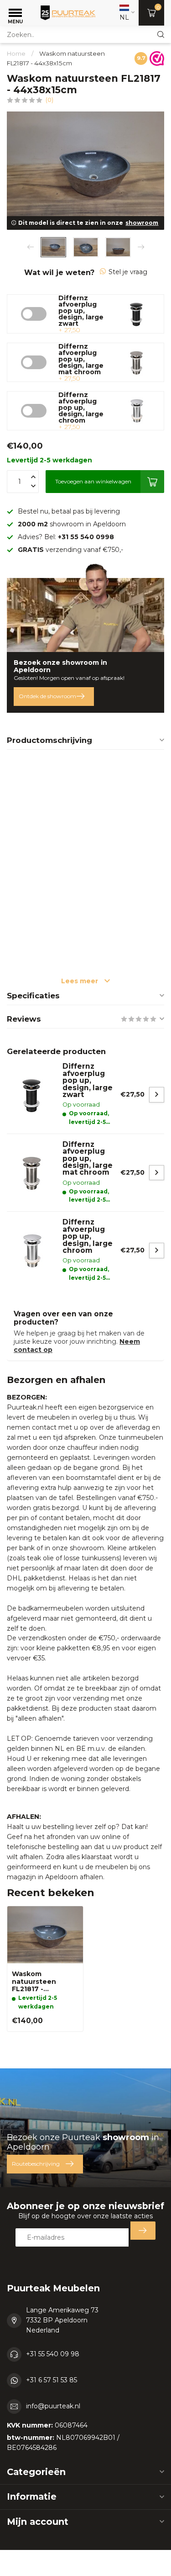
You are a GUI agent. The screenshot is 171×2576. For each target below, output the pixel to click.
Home (16, 53)
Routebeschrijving (36, 2164)
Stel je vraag (128, 272)
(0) (49, 100)
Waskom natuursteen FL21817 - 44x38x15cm (34, 1982)
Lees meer (80, 981)
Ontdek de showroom (47, 696)
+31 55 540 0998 (86, 537)
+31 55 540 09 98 (53, 2354)
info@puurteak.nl (53, 2406)
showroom (142, 223)
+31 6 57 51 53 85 (52, 2380)
